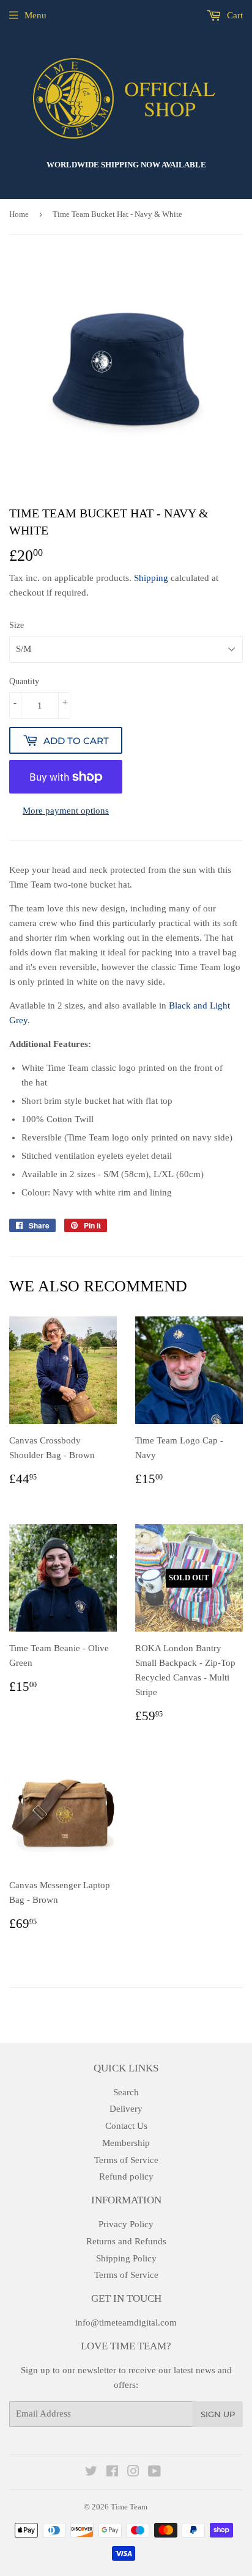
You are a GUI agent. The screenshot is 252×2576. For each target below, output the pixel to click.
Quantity (24, 681)
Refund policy (126, 2176)
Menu (35, 15)
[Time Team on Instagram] (133, 2473)
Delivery (126, 2109)
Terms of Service (126, 2160)
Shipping (151, 578)
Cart (234, 15)
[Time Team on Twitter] (91, 2473)
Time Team (129, 2507)
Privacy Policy (126, 2224)
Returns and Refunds (126, 2241)
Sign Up (218, 2414)
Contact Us (126, 2126)
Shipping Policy (126, 2258)
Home (19, 214)
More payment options (66, 811)
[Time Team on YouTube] (154, 2473)
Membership (126, 2143)
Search (126, 2092)
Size (17, 625)
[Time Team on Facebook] (112, 2473)
